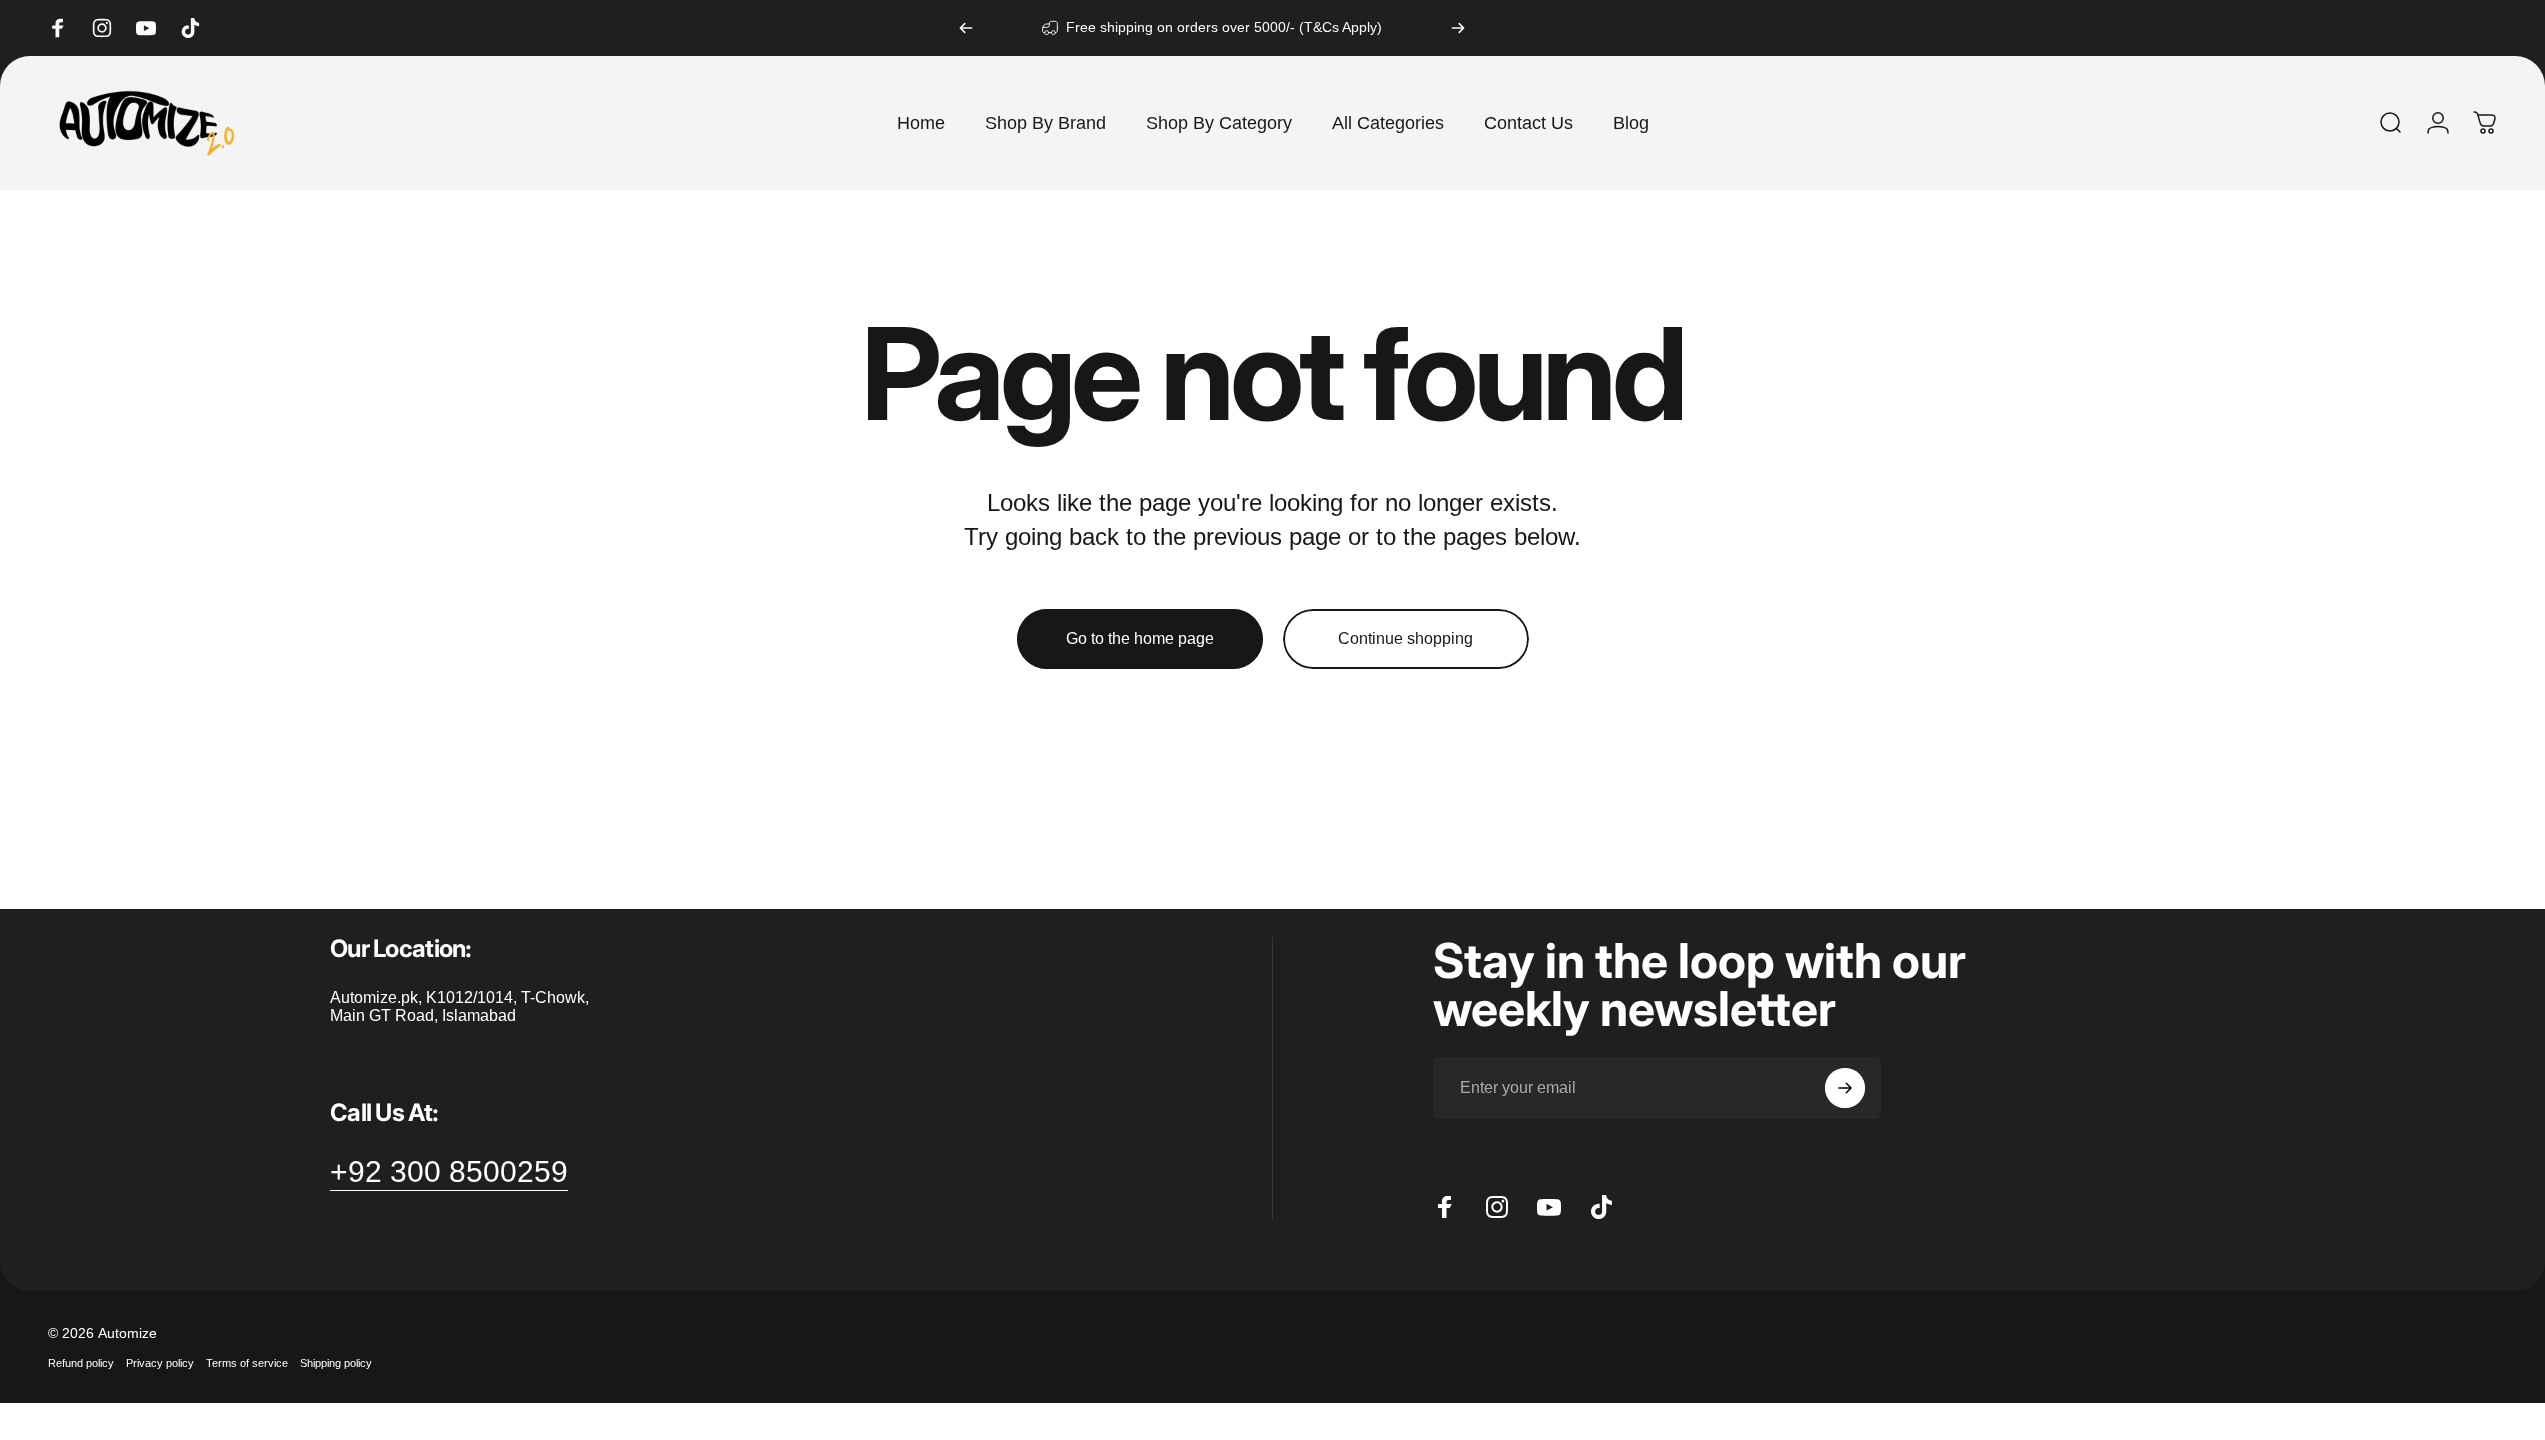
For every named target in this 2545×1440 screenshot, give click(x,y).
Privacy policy (160, 1363)
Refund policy (81, 1363)
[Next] (1458, 28)
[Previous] (966, 28)
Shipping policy (336, 1363)
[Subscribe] (1845, 1088)
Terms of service (247, 1363)
